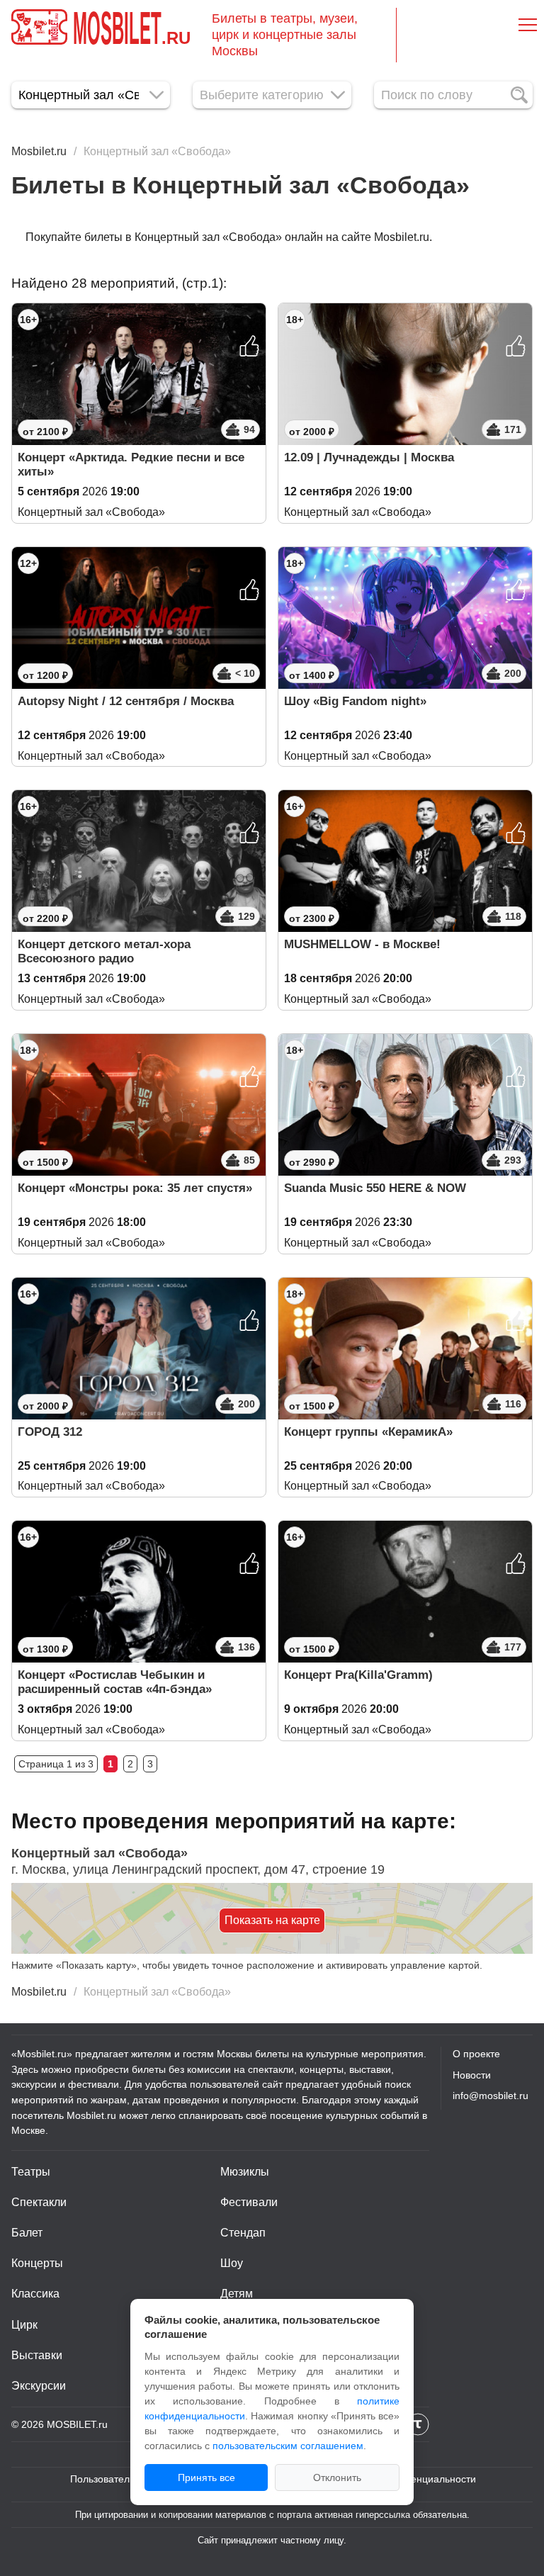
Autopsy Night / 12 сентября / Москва (126, 701)
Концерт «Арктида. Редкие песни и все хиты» (131, 465)
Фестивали (249, 2202)
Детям (237, 2294)
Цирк (24, 2325)
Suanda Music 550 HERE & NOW (375, 1188)
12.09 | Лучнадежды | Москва (369, 457)
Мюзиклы (245, 2172)
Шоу (232, 2263)
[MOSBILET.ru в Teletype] (418, 2424)
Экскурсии (39, 2386)
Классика (35, 2294)
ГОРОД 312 (50, 1432)
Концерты (37, 2263)
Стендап (243, 2233)
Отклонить (337, 2477)
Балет (27, 2233)
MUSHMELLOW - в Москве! (362, 944)
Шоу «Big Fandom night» (355, 701)
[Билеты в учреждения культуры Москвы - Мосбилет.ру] (39, 27)
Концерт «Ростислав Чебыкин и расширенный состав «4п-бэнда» (115, 1682)
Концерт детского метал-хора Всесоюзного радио (104, 951)
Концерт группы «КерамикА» (368, 1432)
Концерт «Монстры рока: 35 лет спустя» (135, 1188)
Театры (31, 2172)
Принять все (206, 2477)
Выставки (37, 2355)
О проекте (476, 2054)
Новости (472, 2075)
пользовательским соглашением (288, 2446)
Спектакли (39, 2202)
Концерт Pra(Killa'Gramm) (358, 1675)
